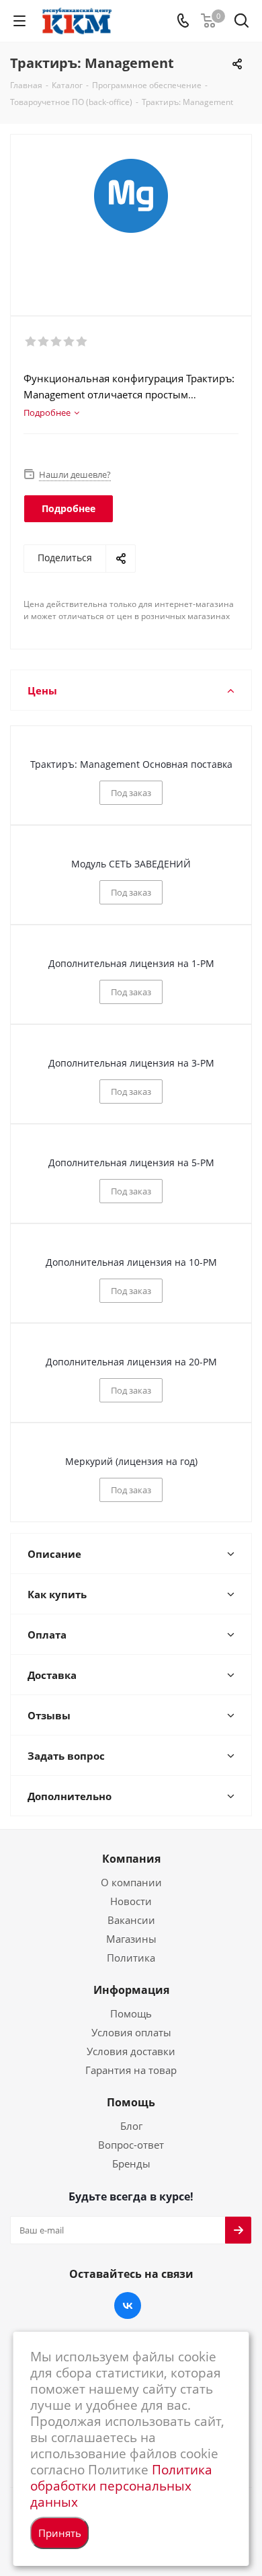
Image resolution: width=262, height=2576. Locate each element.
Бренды (131, 2163)
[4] (70, 342)
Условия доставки (131, 2051)
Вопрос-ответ (131, 2145)
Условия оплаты (131, 2032)
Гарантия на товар (131, 2070)
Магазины (131, 1939)
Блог (131, 2126)
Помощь (131, 2013)
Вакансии (131, 1920)
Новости (131, 1901)
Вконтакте (128, 2305)
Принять (60, 2533)
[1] (31, 342)
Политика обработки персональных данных (121, 2485)
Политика (131, 1958)
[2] (44, 342)
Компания (131, 1859)
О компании (131, 1882)
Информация (131, 1990)
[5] (82, 342)
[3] (57, 342)
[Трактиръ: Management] (131, 219)
